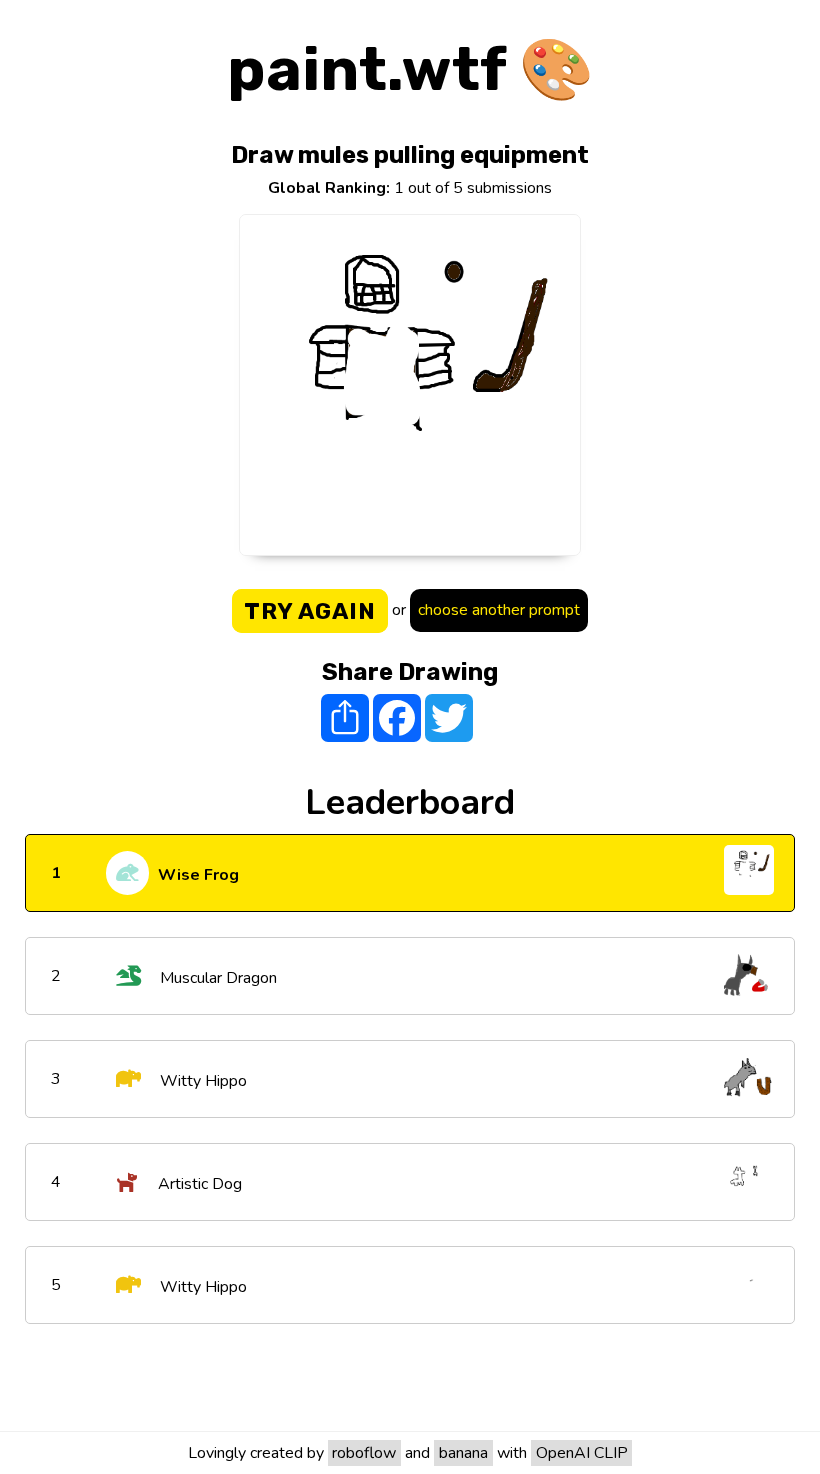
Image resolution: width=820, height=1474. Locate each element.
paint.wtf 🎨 (410, 69)
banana (463, 1453)
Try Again (310, 611)
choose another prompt (499, 610)
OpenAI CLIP (582, 1453)
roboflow (364, 1453)
